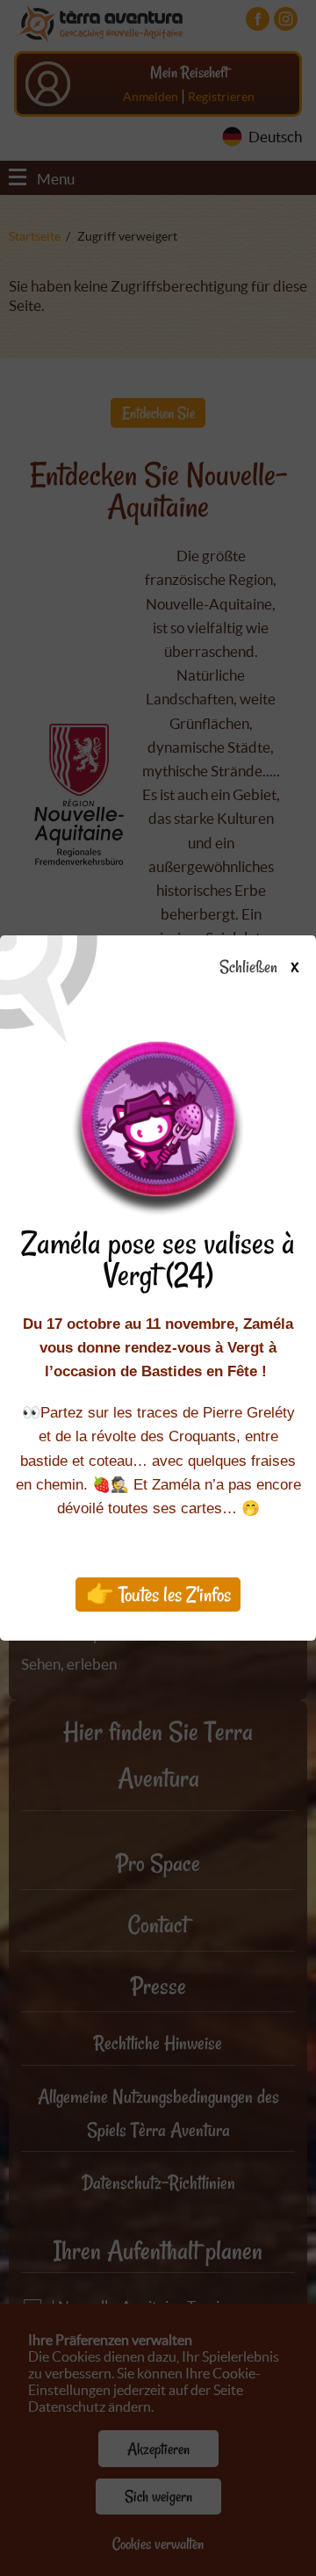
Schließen (259, 968)
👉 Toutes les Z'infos (158, 1595)
